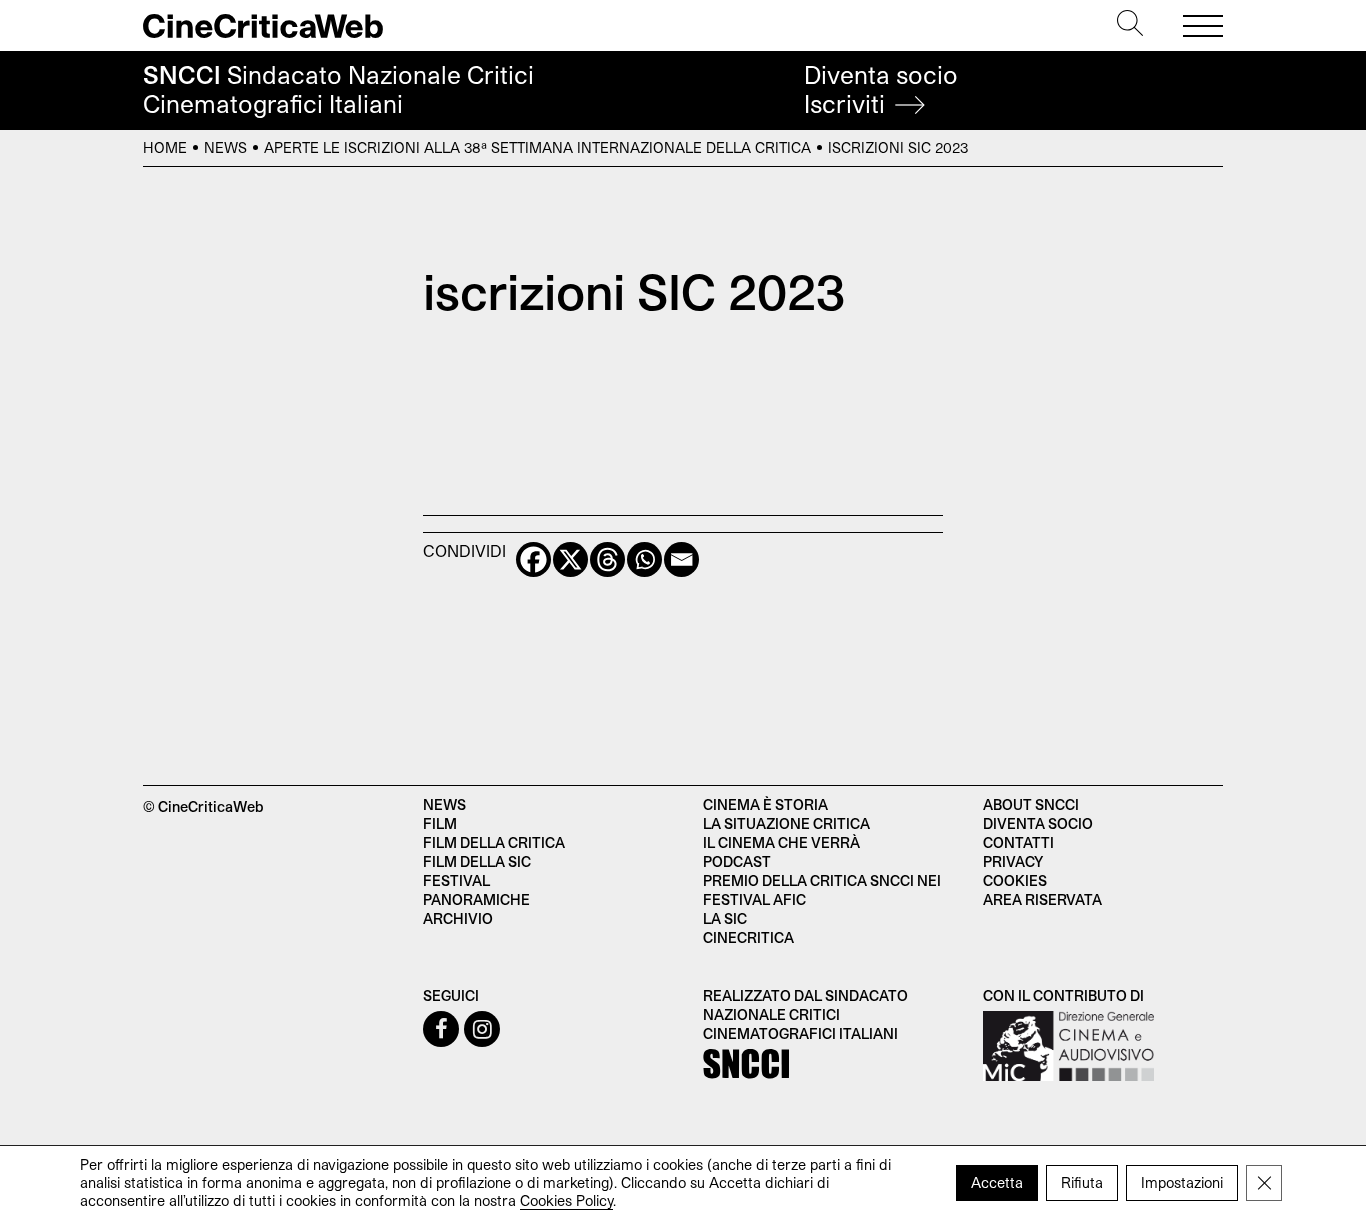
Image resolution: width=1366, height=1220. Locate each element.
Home (165, 147)
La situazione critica (786, 823)
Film (440, 823)
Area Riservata (1042, 899)
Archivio (458, 918)
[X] (570, 559)
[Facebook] (533, 559)
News (225, 147)
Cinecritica (748, 937)
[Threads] (607, 559)
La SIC (725, 918)
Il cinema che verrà (781, 842)
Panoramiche (476, 899)
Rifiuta (1082, 1182)
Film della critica (494, 842)
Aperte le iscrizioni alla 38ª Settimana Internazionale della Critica (537, 147)
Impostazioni (1182, 1182)
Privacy (1013, 861)
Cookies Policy (566, 1200)
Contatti (1018, 842)
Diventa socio (881, 89)
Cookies (1015, 880)
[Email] (681, 559)
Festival (456, 880)
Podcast (737, 861)
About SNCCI (1031, 804)
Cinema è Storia (765, 804)
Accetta (997, 1182)
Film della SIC (477, 861)
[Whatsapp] (644, 559)
